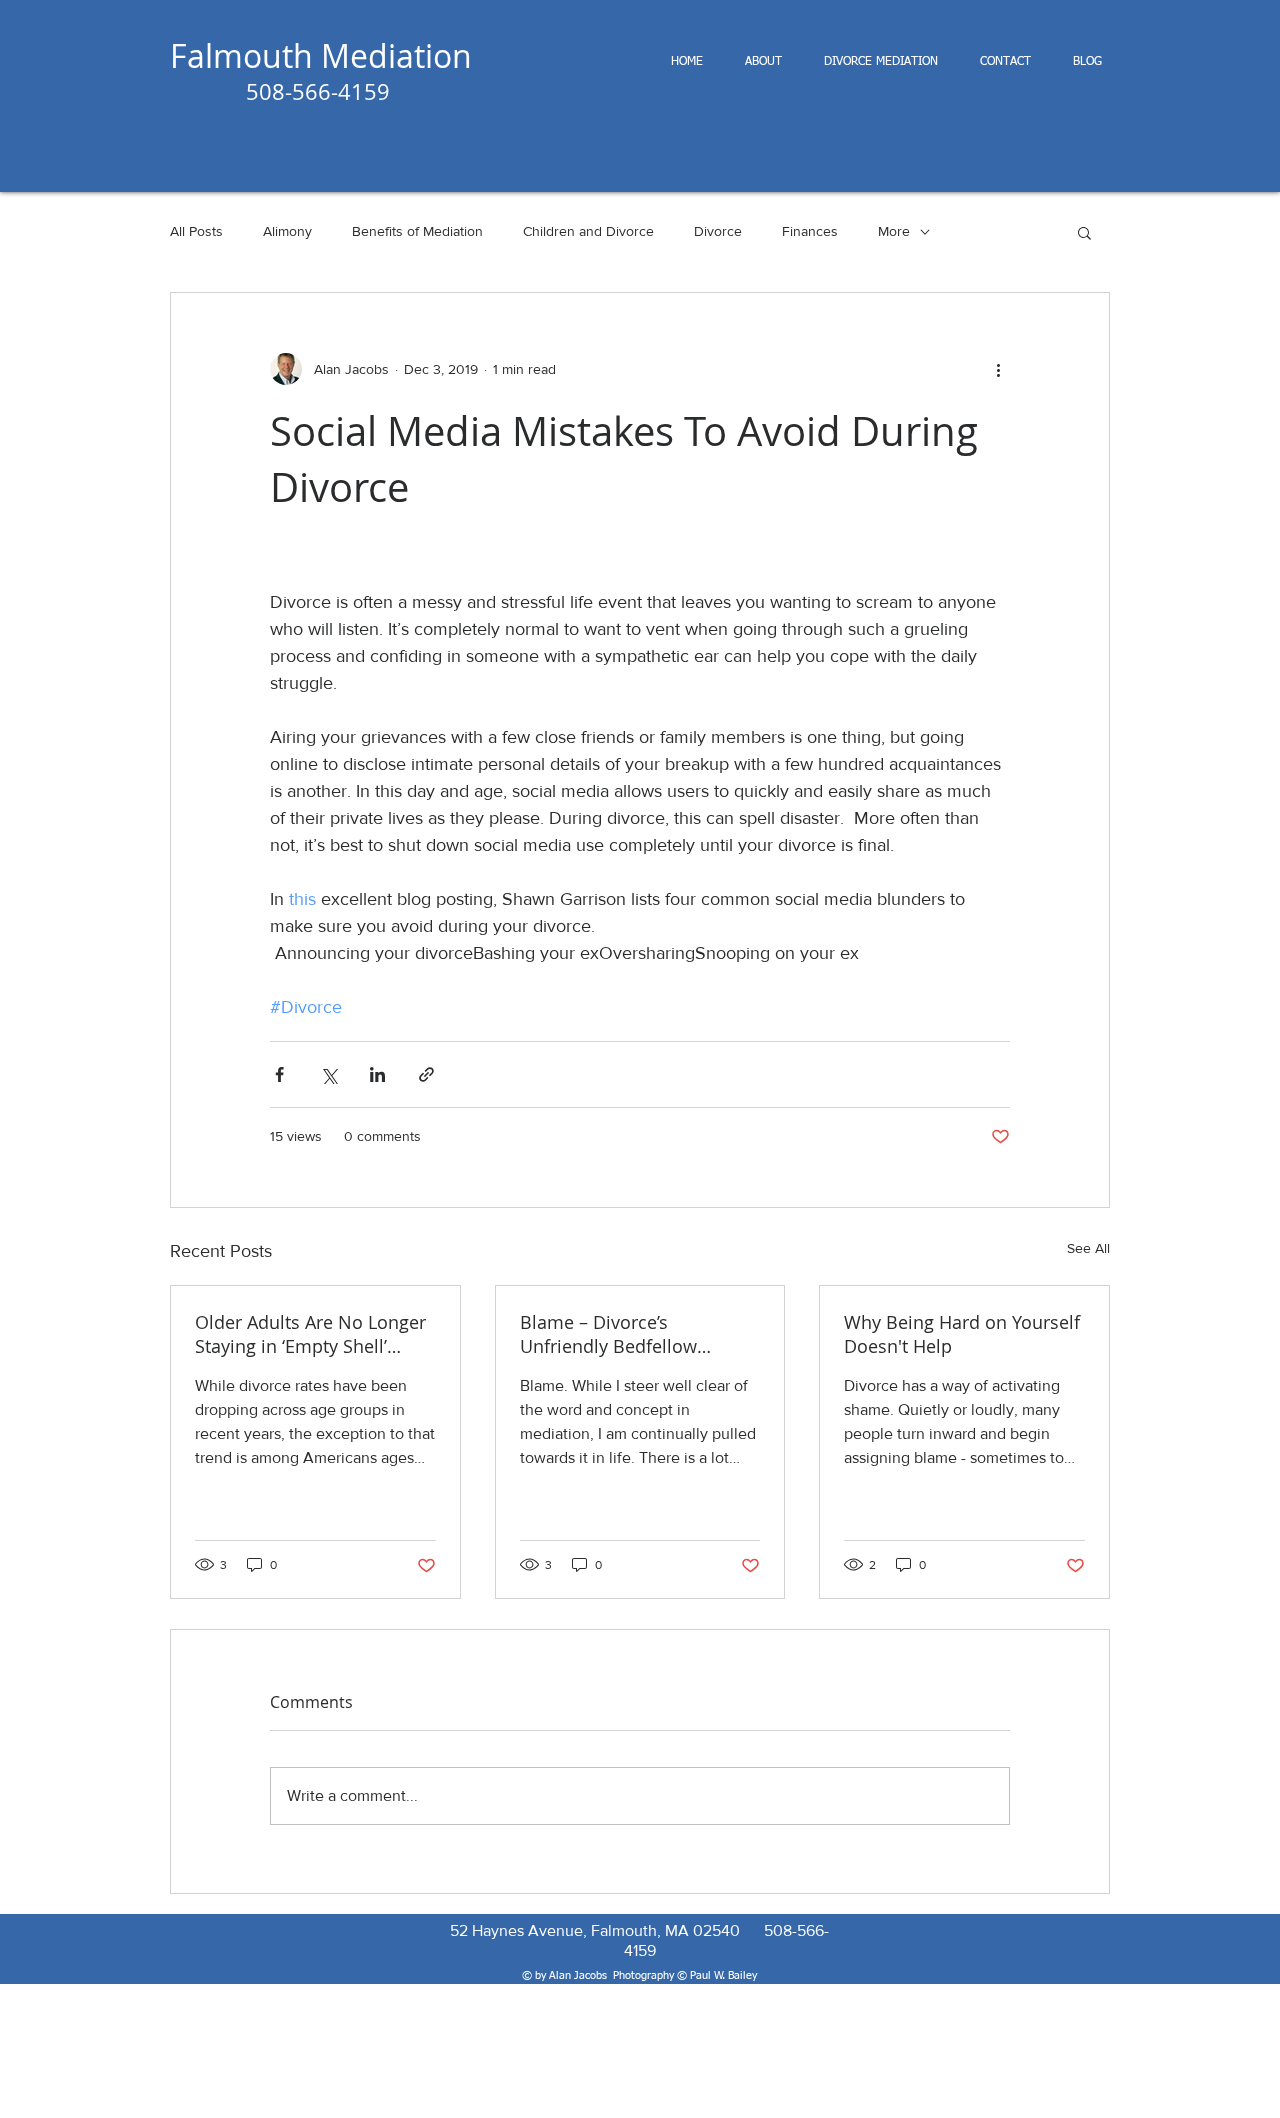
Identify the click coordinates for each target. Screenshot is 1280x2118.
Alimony (287, 231)
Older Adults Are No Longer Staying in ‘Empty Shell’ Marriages (310, 1334)
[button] (1084, 232)
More (894, 231)
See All (1088, 1248)
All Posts (196, 231)
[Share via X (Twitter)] (328, 1074)
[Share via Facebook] (279, 1074)
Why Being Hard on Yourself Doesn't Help (962, 1334)
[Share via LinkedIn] (377, 1074)
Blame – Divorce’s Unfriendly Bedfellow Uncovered (608, 1334)
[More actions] (998, 369)
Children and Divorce (588, 231)
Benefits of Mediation (417, 231)
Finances (810, 231)
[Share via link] (426, 1074)
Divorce (718, 231)
